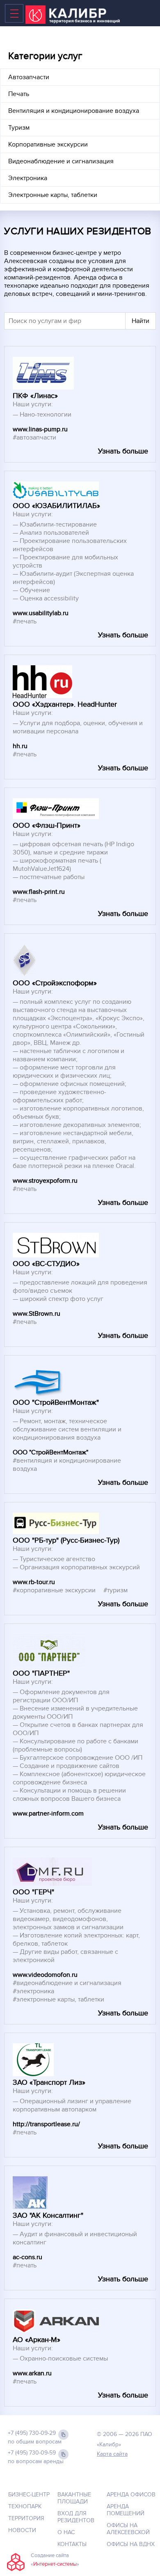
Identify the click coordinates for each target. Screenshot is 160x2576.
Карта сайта (112, 2454)
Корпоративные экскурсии (48, 144)
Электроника (28, 178)
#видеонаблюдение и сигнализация (67, 1983)
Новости (22, 2530)
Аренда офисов (131, 2495)
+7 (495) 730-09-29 (32, 2433)
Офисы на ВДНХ (131, 2544)
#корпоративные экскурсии (54, 1590)
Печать (19, 94)
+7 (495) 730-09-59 (32, 2453)
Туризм (19, 128)
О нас (66, 2532)
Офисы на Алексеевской (128, 2529)
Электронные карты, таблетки (53, 195)
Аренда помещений (126, 2510)
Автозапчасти (29, 77)
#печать (25, 621)
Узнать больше (123, 451)
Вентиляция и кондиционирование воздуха (74, 111)
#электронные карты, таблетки (58, 1999)
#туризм (115, 1590)
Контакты (72, 2544)
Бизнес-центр (29, 2495)
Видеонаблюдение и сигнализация (61, 161)
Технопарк (25, 2506)
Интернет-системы (55, 2564)
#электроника (33, 1991)
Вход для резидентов (76, 2517)
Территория (26, 2518)
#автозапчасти (34, 437)
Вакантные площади (74, 2498)
